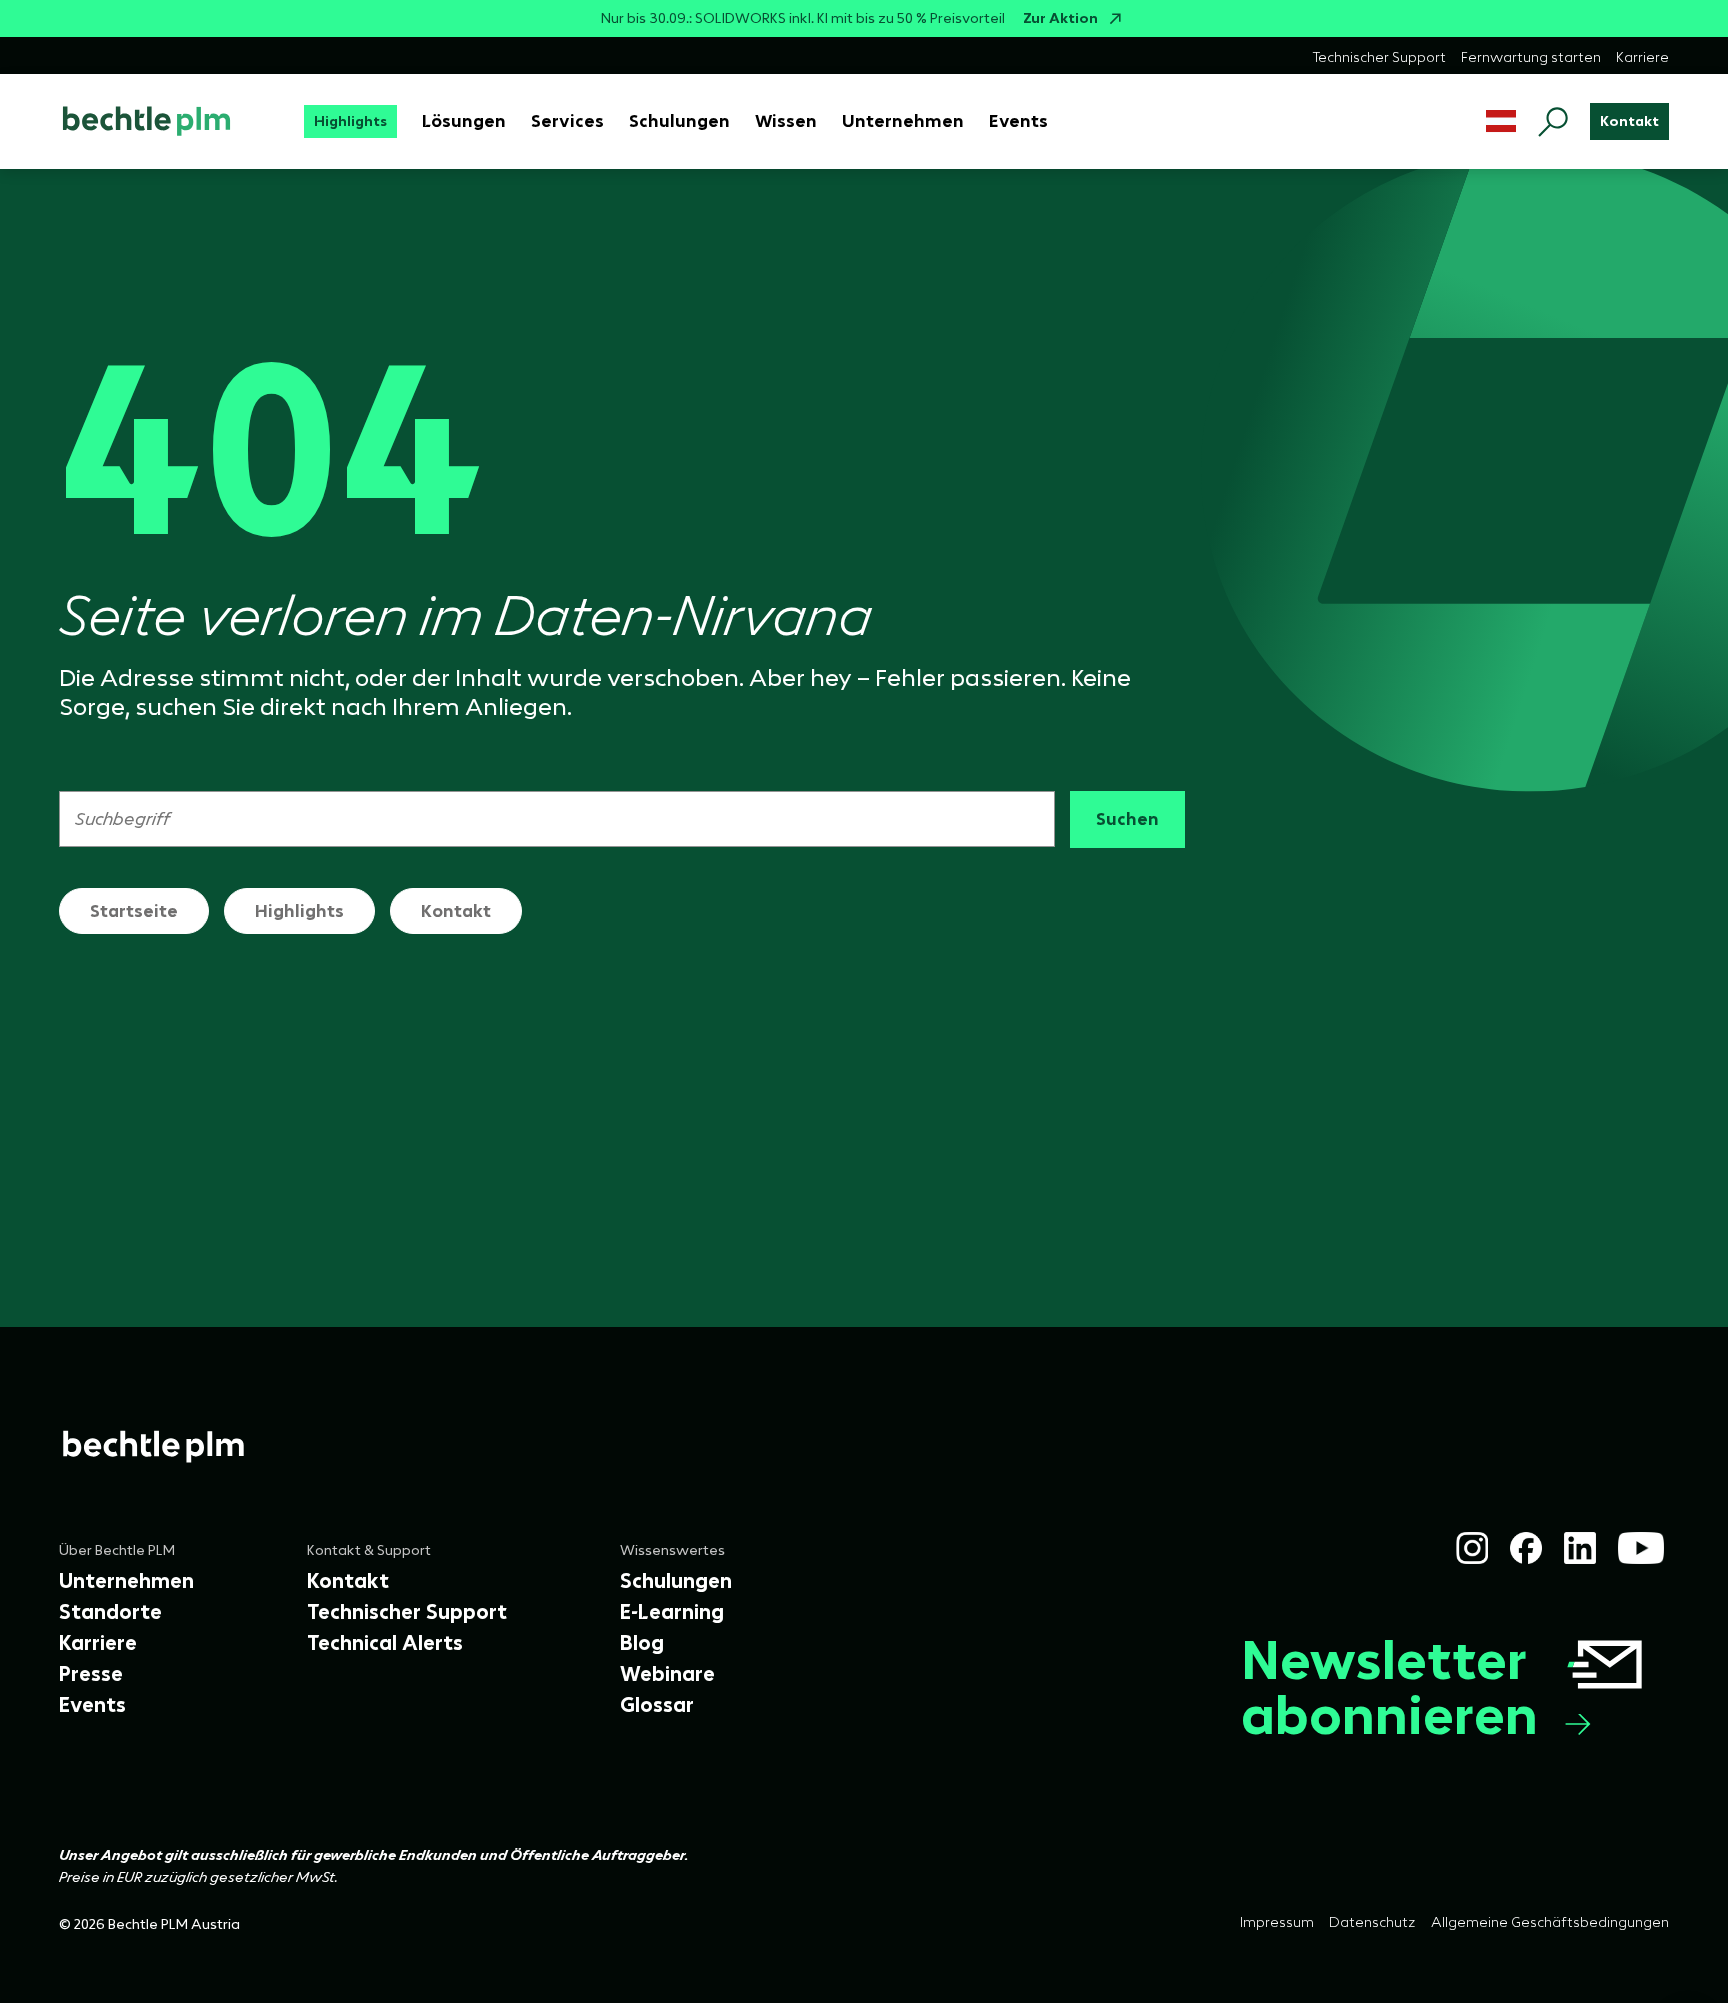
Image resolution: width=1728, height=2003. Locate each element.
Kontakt (456, 911)
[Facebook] (1526, 1548)
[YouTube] (1641, 1548)
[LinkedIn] (1580, 1548)
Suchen (1127, 819)
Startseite (134, 911)
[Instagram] (1472, 1548)
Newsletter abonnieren (1389, 1687)
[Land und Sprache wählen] (1501, 121)
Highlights (299, 911)
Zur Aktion (1060, 18)
